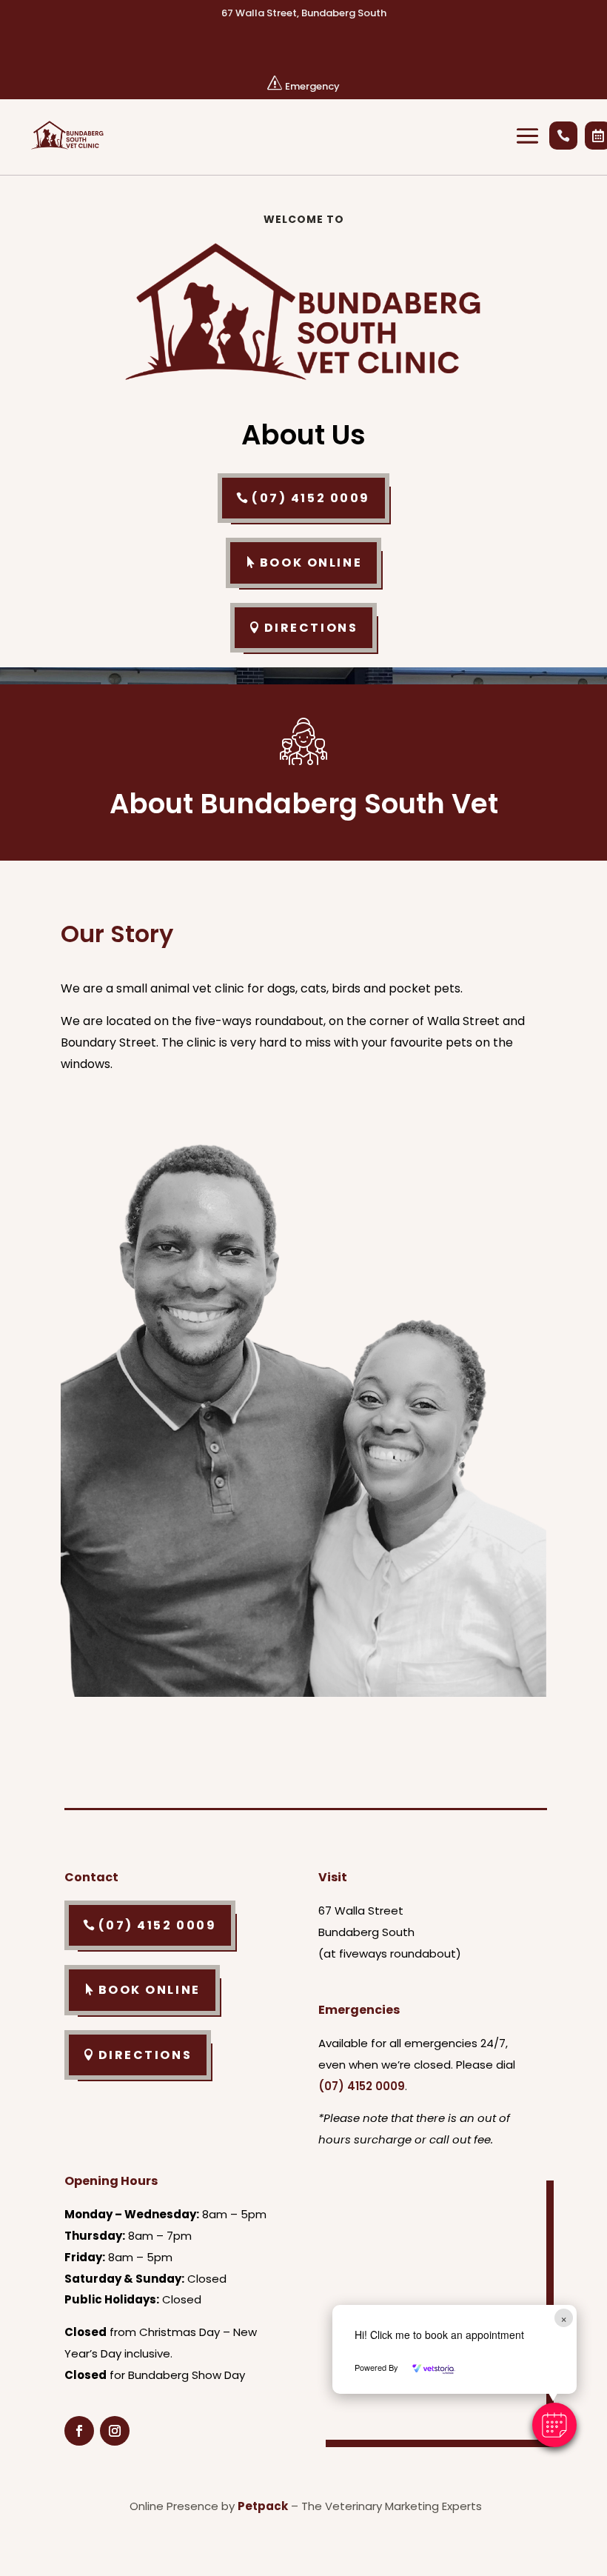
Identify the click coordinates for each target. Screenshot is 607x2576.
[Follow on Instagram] (115, 2431)
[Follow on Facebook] (79, 2431)
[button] (554, 2425)
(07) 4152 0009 (311, 498)
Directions (311, 628)
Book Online (311, 563)
